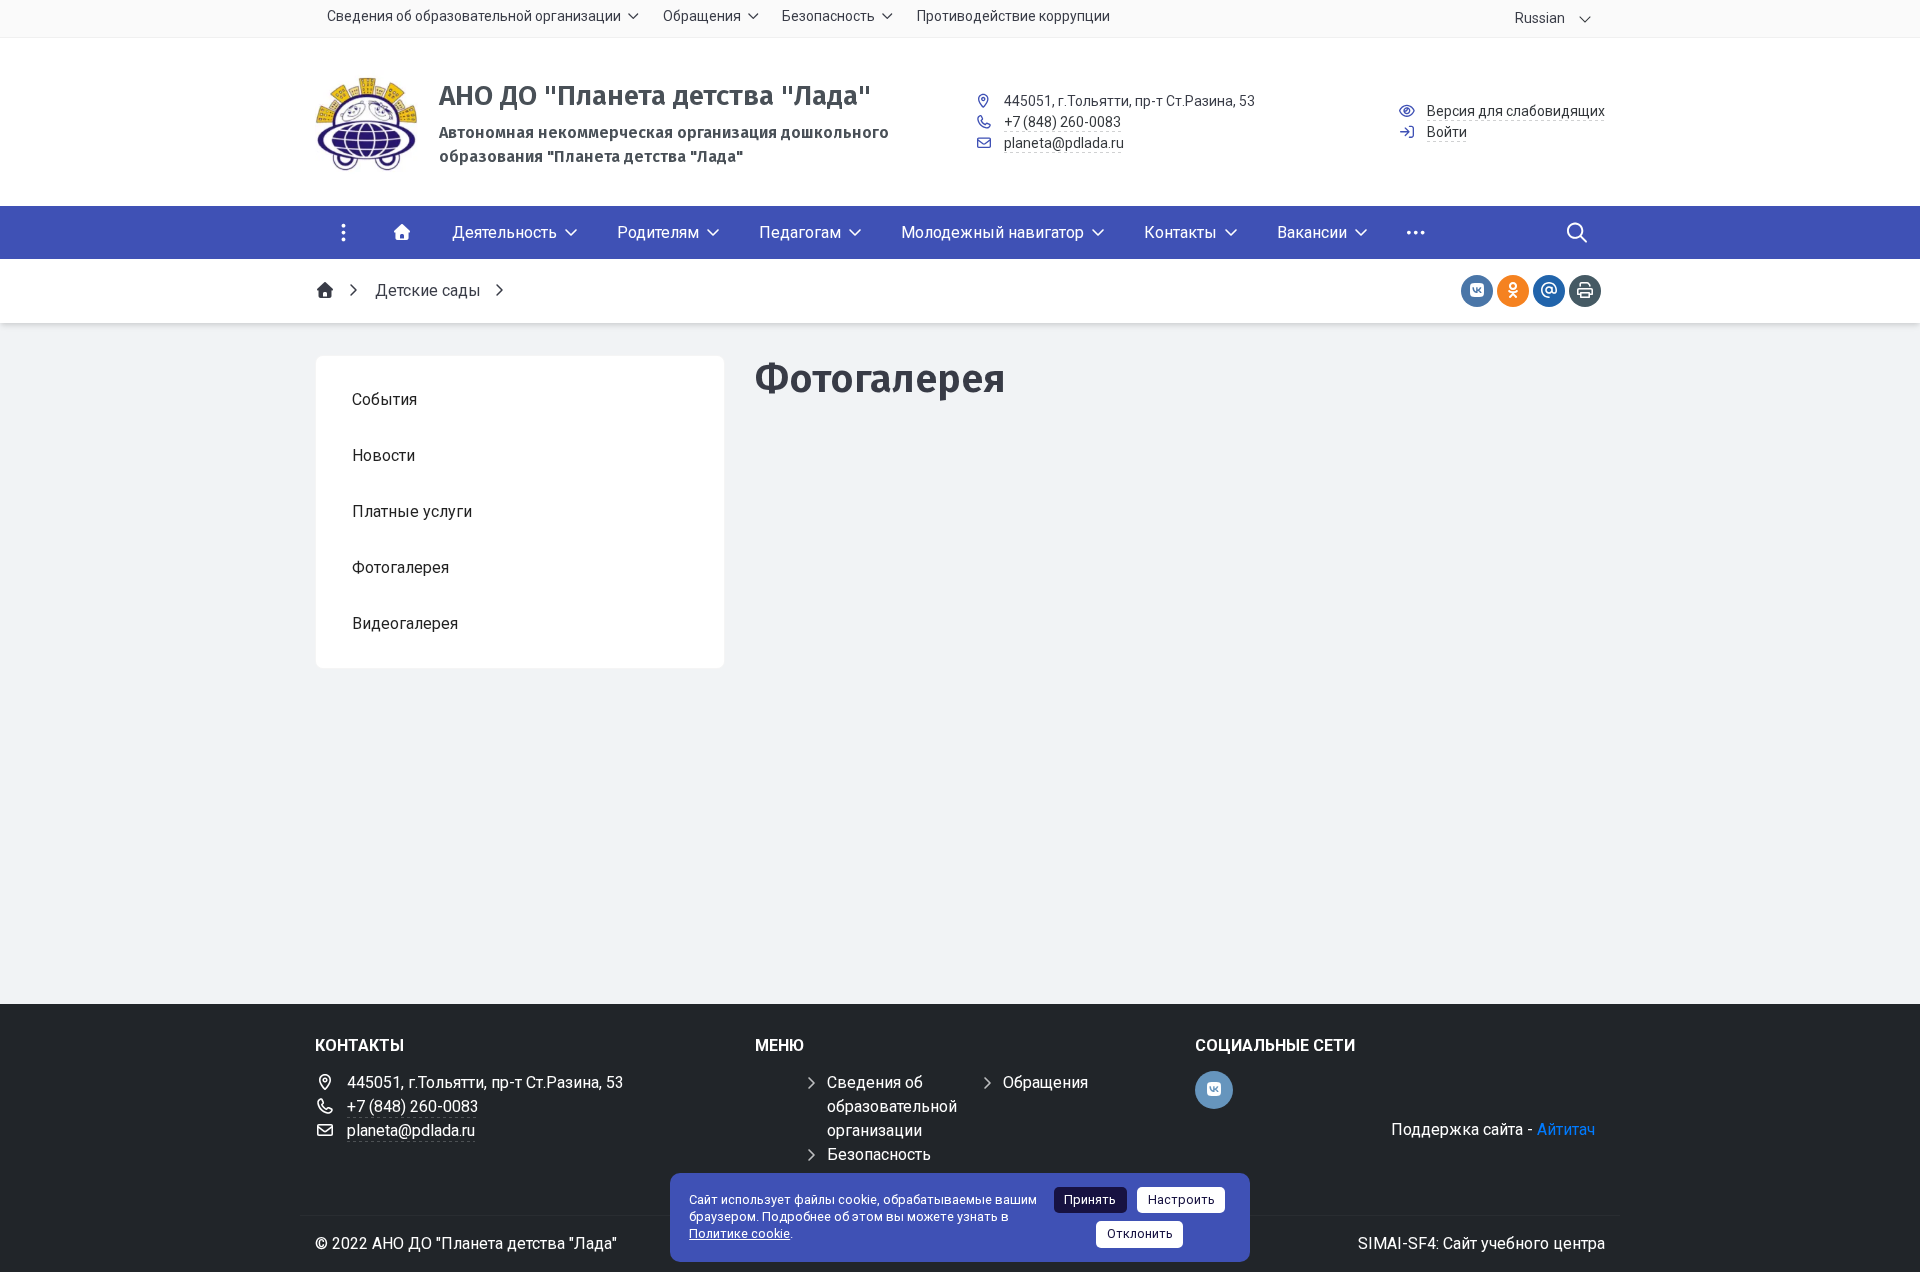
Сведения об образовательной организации (892, 1106)
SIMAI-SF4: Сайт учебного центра (1481, 1243)
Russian (1540, 18)
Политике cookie (739, 1233)
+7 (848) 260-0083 (1062, 122)
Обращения (1045, 1082)
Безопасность (879, 1154)
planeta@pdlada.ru (1064, 143)
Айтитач (1566, 1129)
